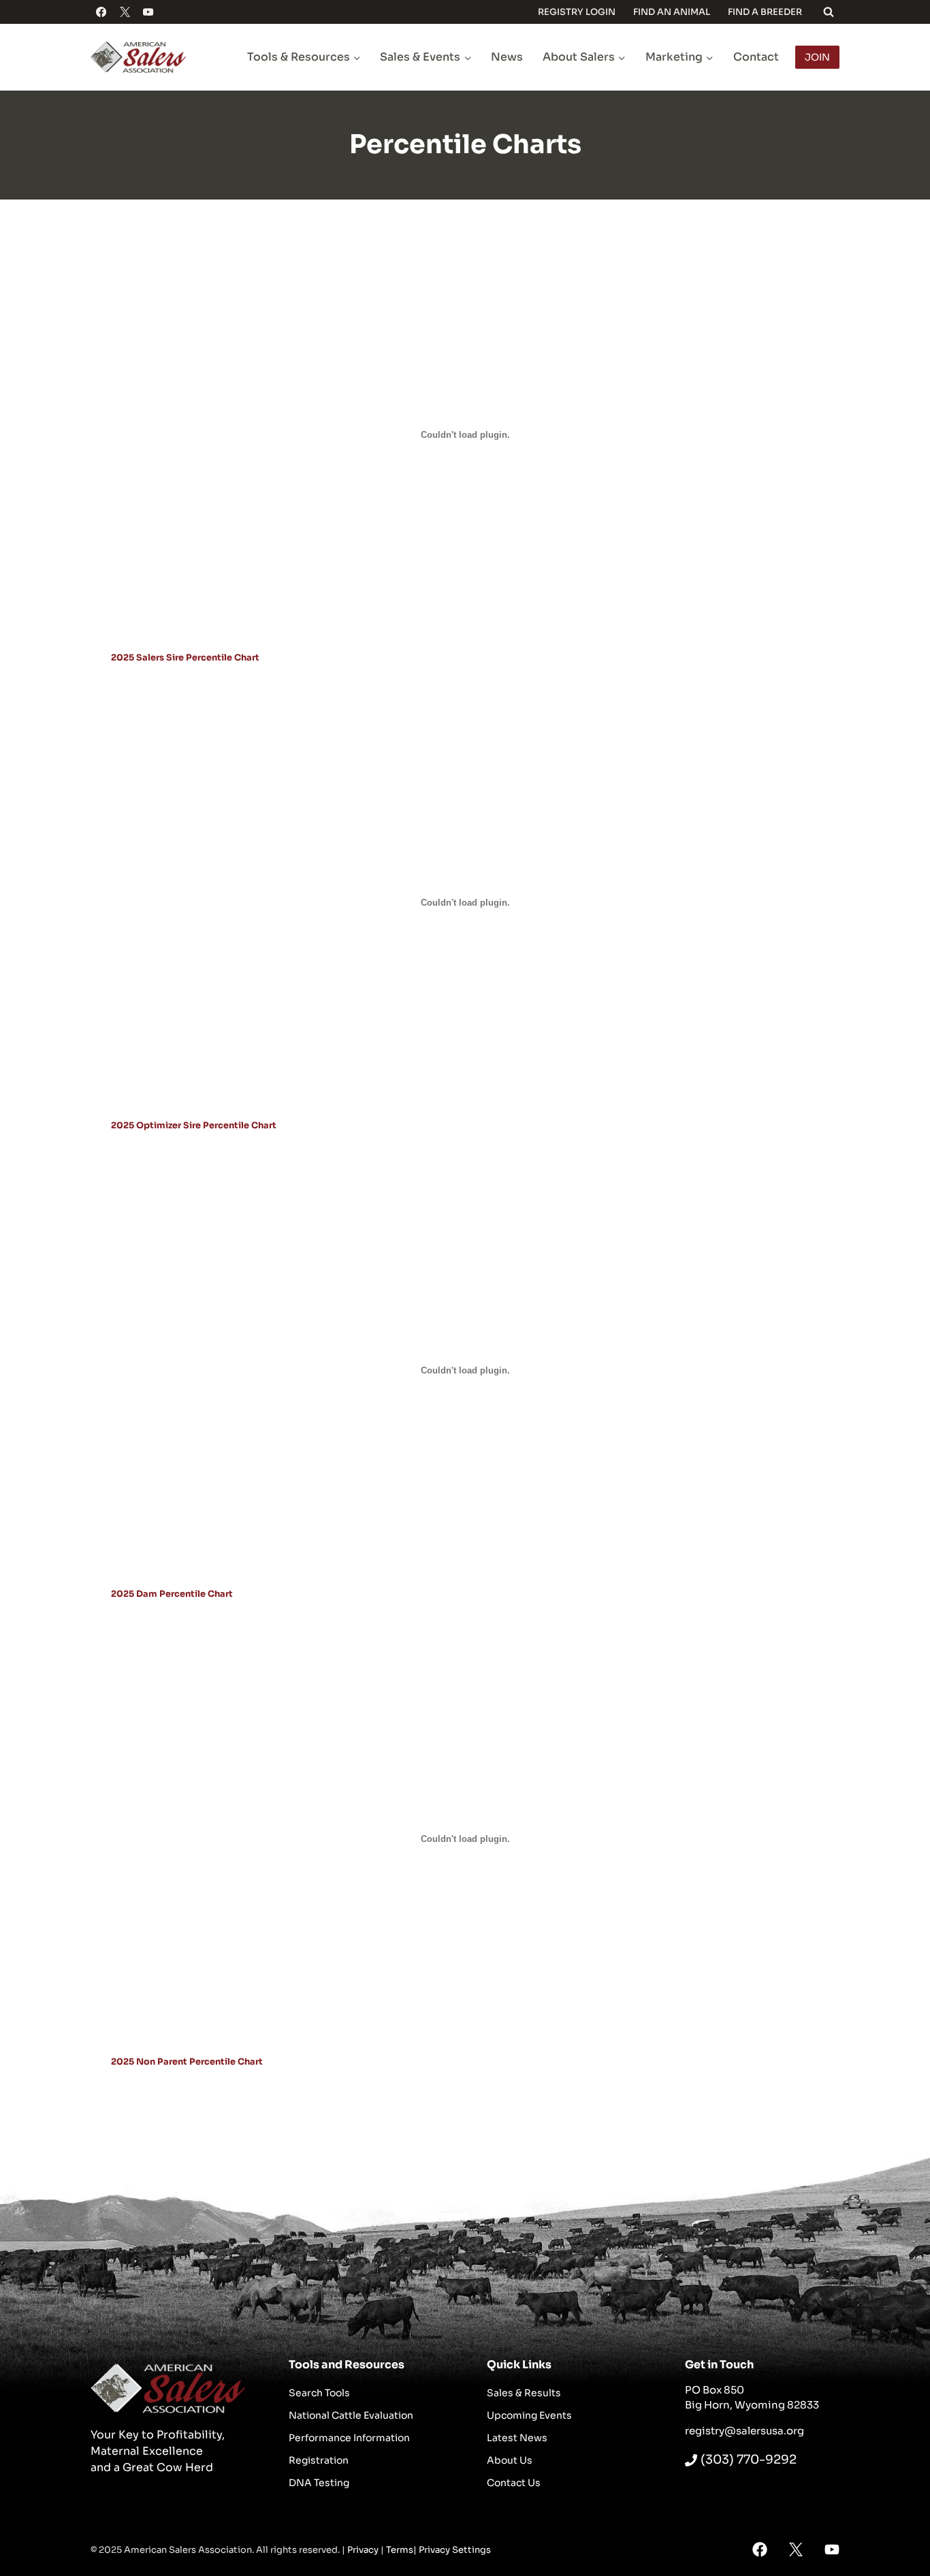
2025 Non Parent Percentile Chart (187, 2062)
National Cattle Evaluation (351, 2415)
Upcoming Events (529, 2415)
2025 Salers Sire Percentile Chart (185, 658)
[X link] (796, 2549)
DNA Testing (319, 2483)
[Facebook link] (760, 2549)
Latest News (517, 2438)
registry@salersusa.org (744, 2431)
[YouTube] (148, 12)
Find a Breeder (765, 12)
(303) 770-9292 (749, 2460)
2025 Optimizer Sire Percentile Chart (194, 1126)
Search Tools (319, 2393)
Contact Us (514, 2483)
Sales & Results (524, 2393)
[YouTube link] (832, 2549)
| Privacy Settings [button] (452, 2550)
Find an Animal (672, 12)
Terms (400, 2550)
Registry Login (577, 12)
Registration (319, 2460)
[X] (125, 12)
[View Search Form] (829, 12)
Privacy (363, 2550)
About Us (510, 2460)
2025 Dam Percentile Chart (172, 1594)
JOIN (817, 57)
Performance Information (349, 2438)
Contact (756, 57)
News (507, 57)
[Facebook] (101, 12)
